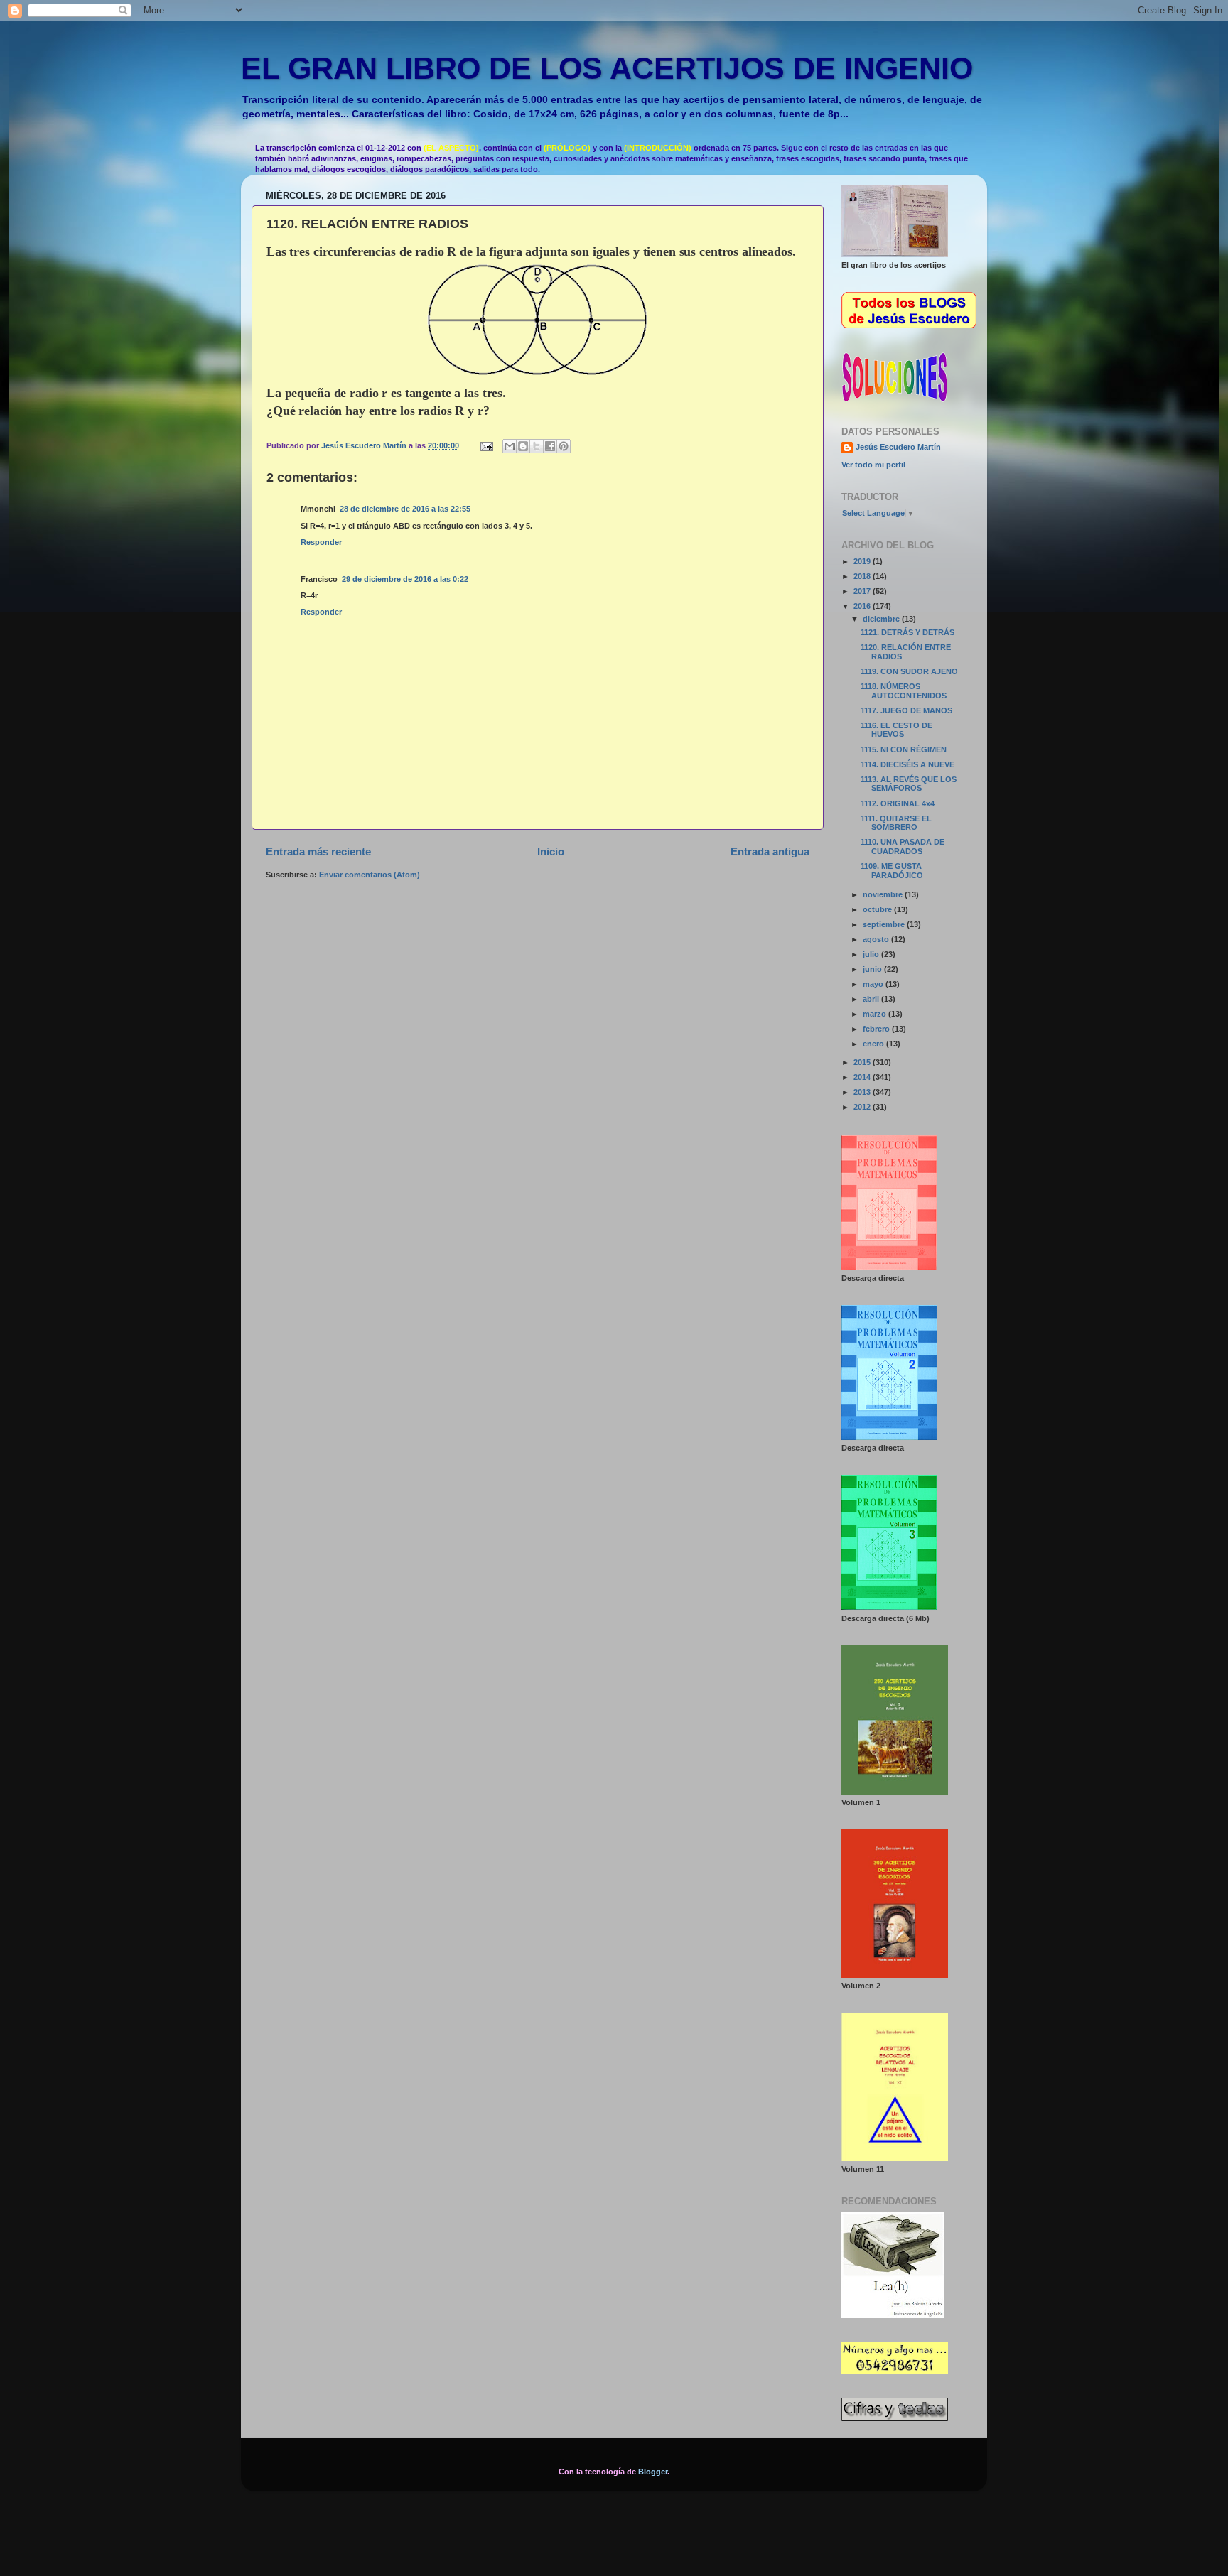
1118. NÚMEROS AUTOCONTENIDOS (904, 691)
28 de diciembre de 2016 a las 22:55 (405, 509)
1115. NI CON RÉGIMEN (904, 749)
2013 (863, 1092)
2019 (863, 561)
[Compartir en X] (537, 446)
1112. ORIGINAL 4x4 (898, 803)
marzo (876, 1014)
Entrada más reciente (318, 851)
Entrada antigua (770, 851)
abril (872, 999)
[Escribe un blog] (523, 446)
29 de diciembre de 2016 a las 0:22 (405, 579)
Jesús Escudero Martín (898, 447)
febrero (877, 1029)
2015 (863, 1062)
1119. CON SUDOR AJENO (909, 671)
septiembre (885, 924)
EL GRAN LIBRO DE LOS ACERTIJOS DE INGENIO (607, 68)
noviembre (884, 894)
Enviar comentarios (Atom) (370, 875)
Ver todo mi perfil (873, 465)
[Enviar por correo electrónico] (510, 446)
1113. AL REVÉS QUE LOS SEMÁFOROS (909, 784)
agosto (877, 939)
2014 (863, 1077)
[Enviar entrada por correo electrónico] (486, 445)
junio (873, 969)
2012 (863, 1107)
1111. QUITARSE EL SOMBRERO (896, 823)
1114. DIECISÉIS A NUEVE (907, 764)
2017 (863, 591)
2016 (863, 606)
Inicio (551, 851)
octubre (878, 909)
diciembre (882, 619)
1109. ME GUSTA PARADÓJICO (892, 871)
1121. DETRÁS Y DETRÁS (907, 632)
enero (874, 1044)
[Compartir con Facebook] (550, 446)
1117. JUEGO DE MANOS (906, 710)
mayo (874, 984)
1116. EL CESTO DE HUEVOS (896, 730)
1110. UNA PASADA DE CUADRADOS (903, 846)
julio (872, 954)
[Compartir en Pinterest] (564, 446)
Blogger (653, 2472)
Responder (321, 542)
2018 (863, 576)
